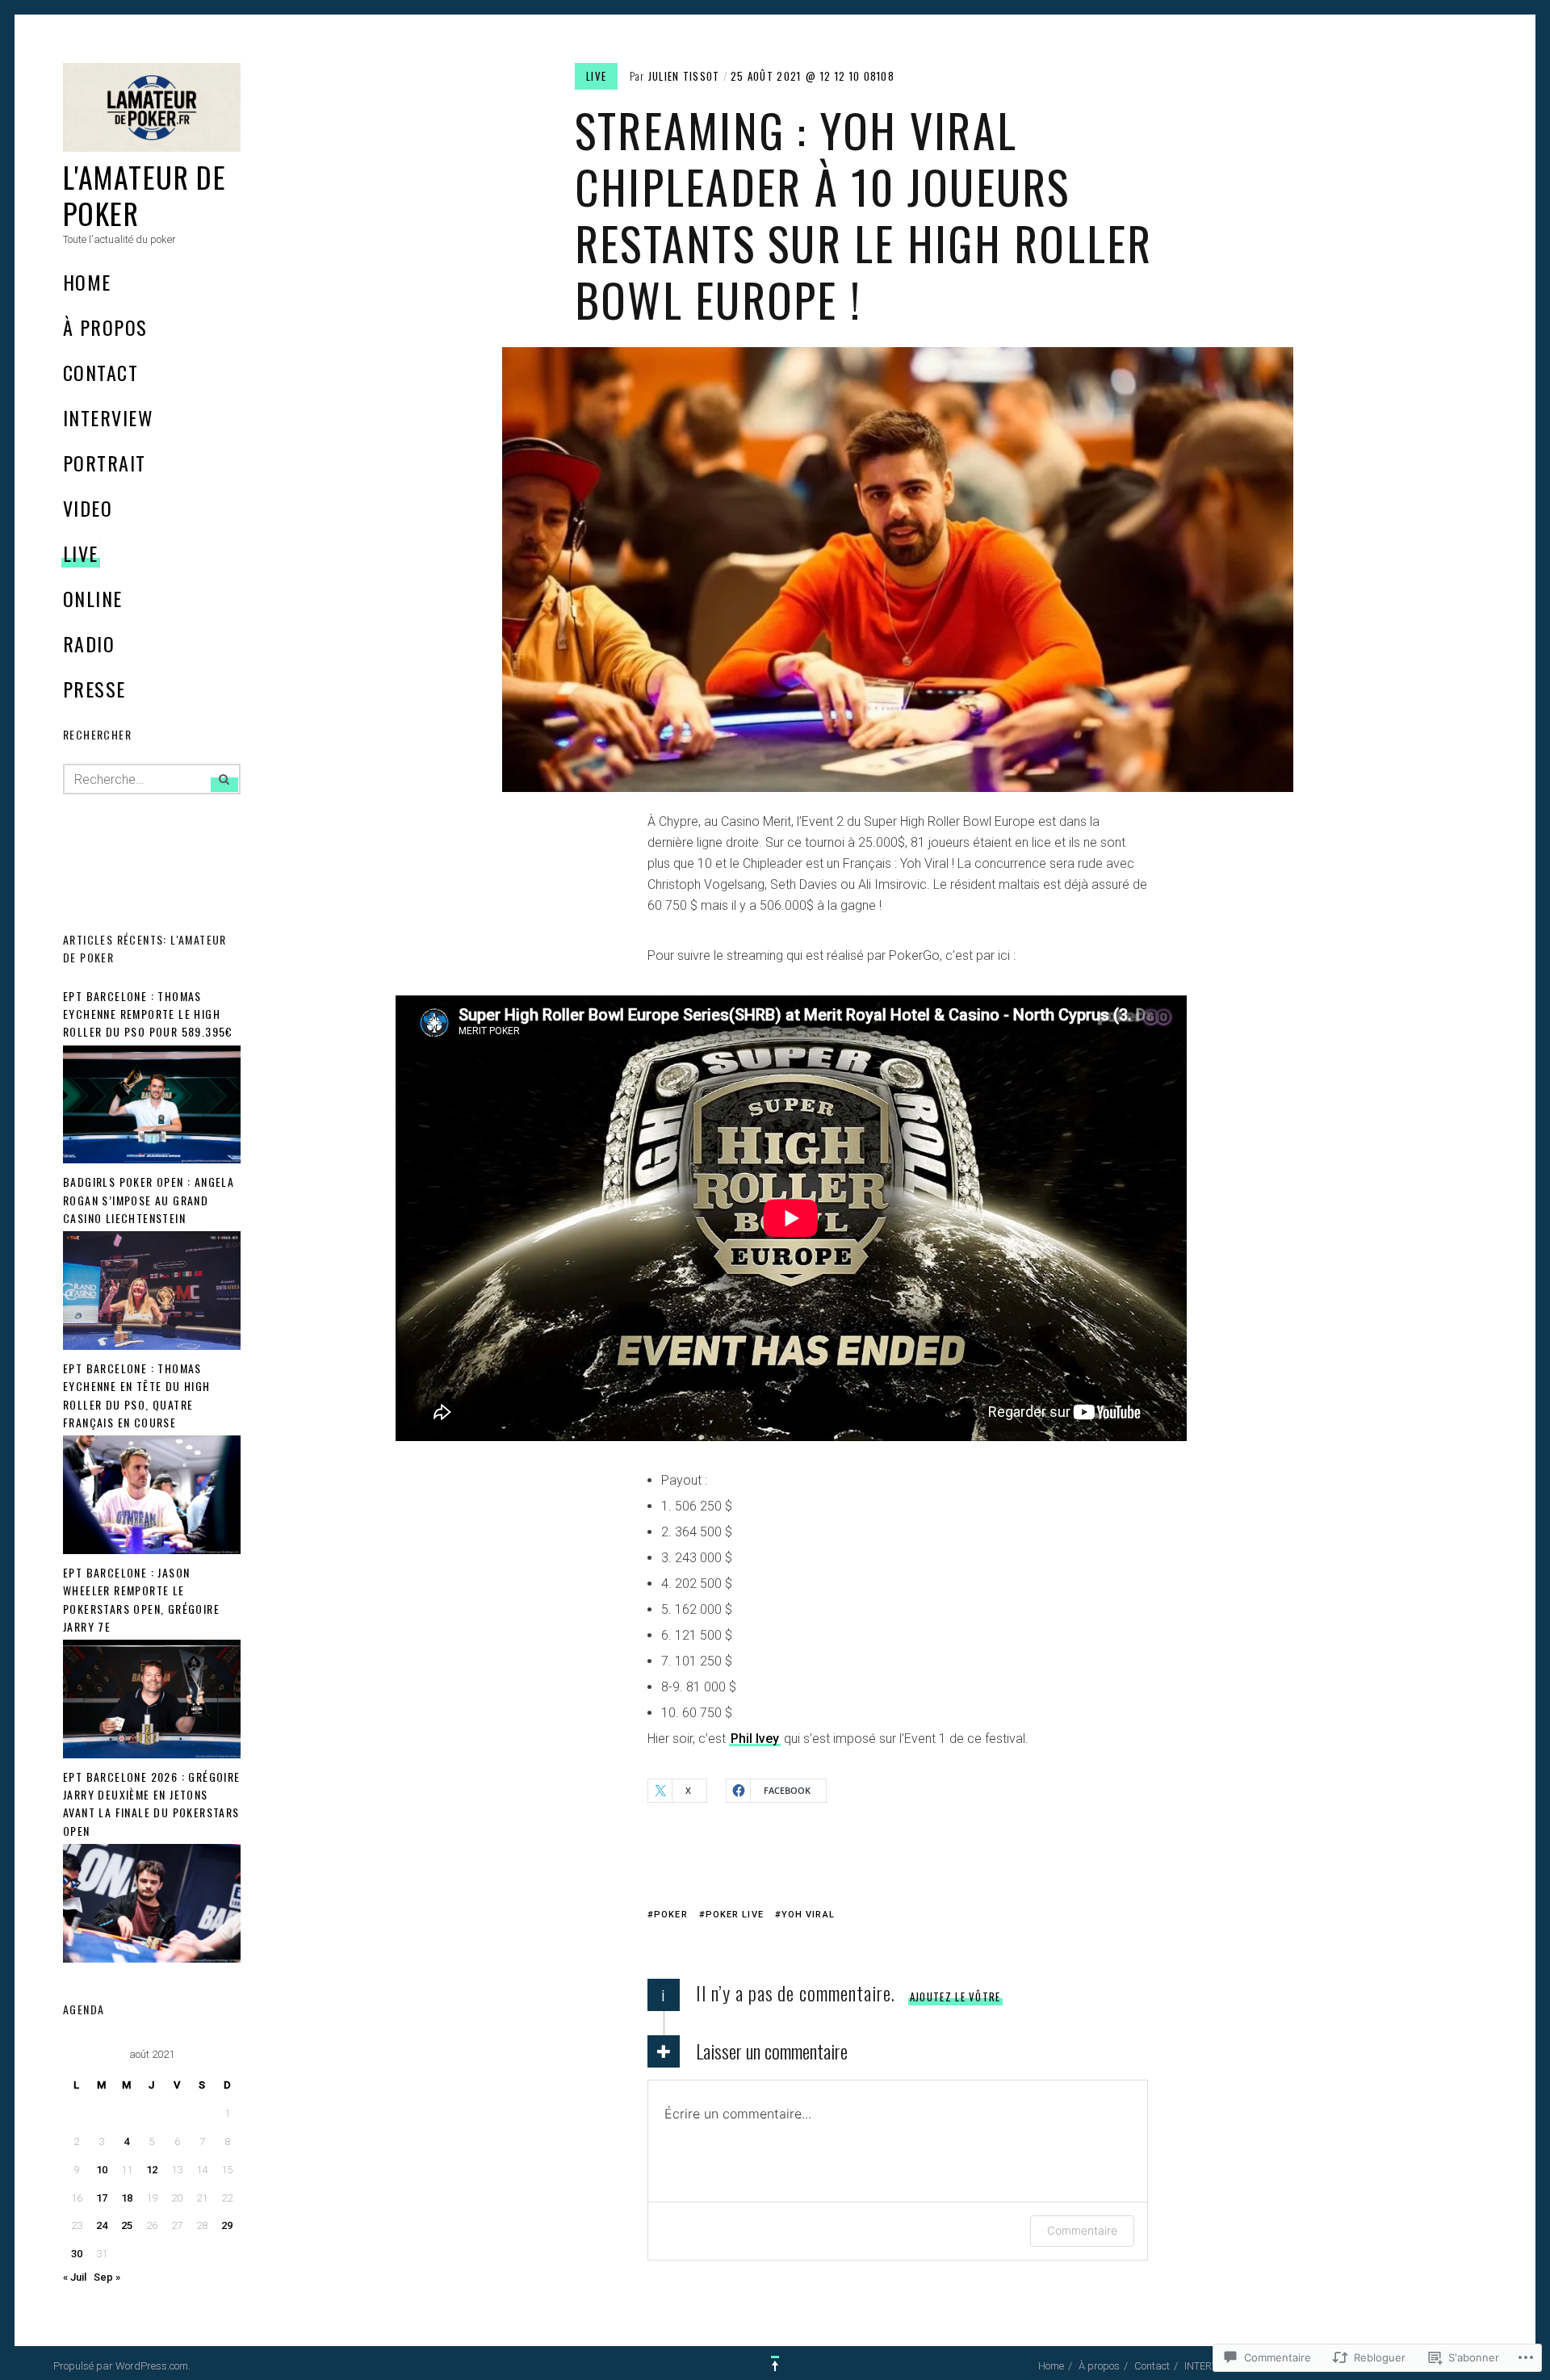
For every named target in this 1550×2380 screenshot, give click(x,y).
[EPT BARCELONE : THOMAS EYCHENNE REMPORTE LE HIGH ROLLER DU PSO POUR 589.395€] (152, 1160)
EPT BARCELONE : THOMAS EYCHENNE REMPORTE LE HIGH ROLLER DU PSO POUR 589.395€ (148, 1014)
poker (671, 1915)
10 (102, 2170)
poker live (735, 1915)
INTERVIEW (108, 417)
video (88, 508)
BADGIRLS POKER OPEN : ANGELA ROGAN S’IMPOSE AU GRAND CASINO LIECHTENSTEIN (149, 1200)
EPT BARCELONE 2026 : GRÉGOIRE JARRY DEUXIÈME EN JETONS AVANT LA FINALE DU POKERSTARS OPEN (152, 1804)
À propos (105, 327)
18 (127, 2198)
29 (227, 2225)
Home (87, 282)
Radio (89, 643)
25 (127, 2225)
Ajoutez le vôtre (955, 1997)
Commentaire (1082, 2230)
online (93, 598)
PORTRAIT (105, 463)
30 (77, 2254)
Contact (101, 372)
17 (102, 2198)
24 (102, 2225)
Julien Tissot (684, 76)
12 (152, 2170)
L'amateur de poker (145, 195)
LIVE (81, 553)
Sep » (107, 2277)
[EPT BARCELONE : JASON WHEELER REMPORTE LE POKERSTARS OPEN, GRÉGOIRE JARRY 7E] (152, 1755)
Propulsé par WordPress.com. (122, 2366)
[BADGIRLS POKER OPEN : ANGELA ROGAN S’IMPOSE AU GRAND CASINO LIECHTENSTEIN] (152, 1346)
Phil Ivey (755, 1739)
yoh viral (808, 1915)
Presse (94, 689)
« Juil (75, 2277)
